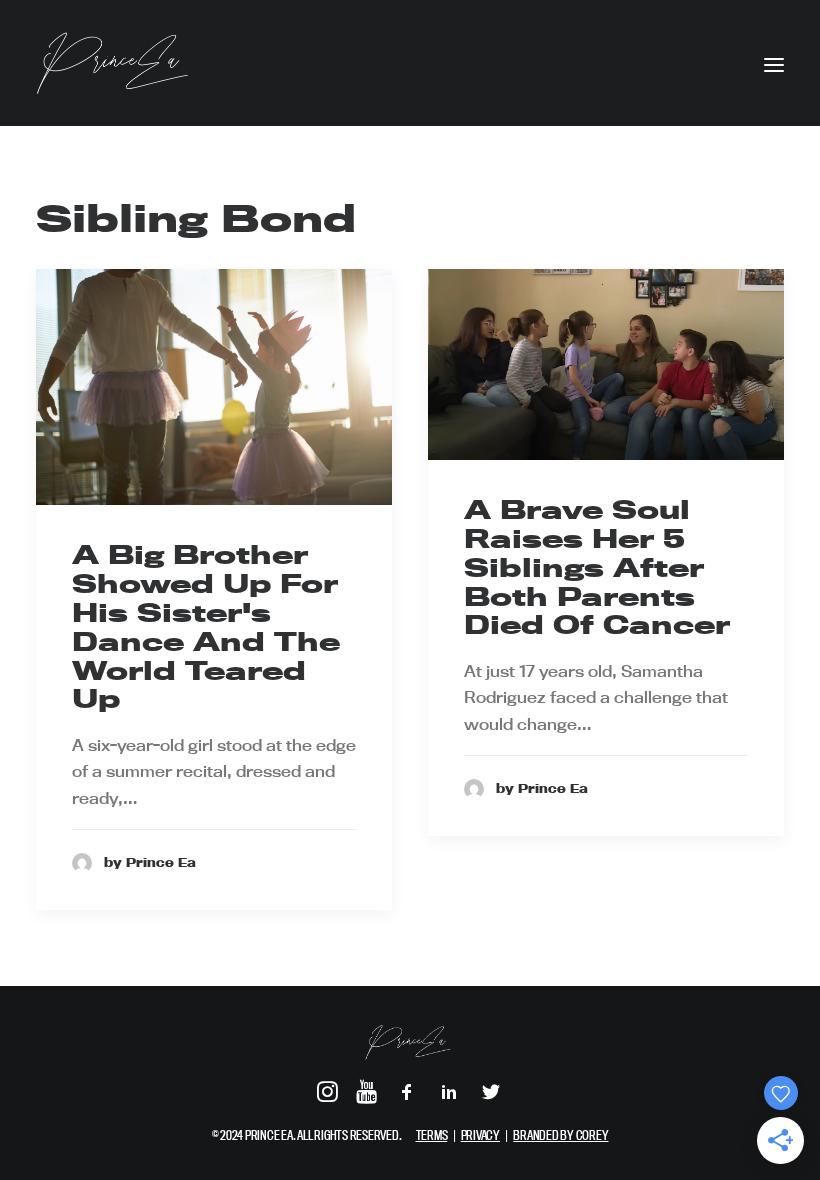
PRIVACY (480, 1135)
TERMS (432, 1135)
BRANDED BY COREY (560, 1135)
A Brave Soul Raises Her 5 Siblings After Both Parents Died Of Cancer (597, 567)
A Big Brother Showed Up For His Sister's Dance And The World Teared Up (206, 626)
